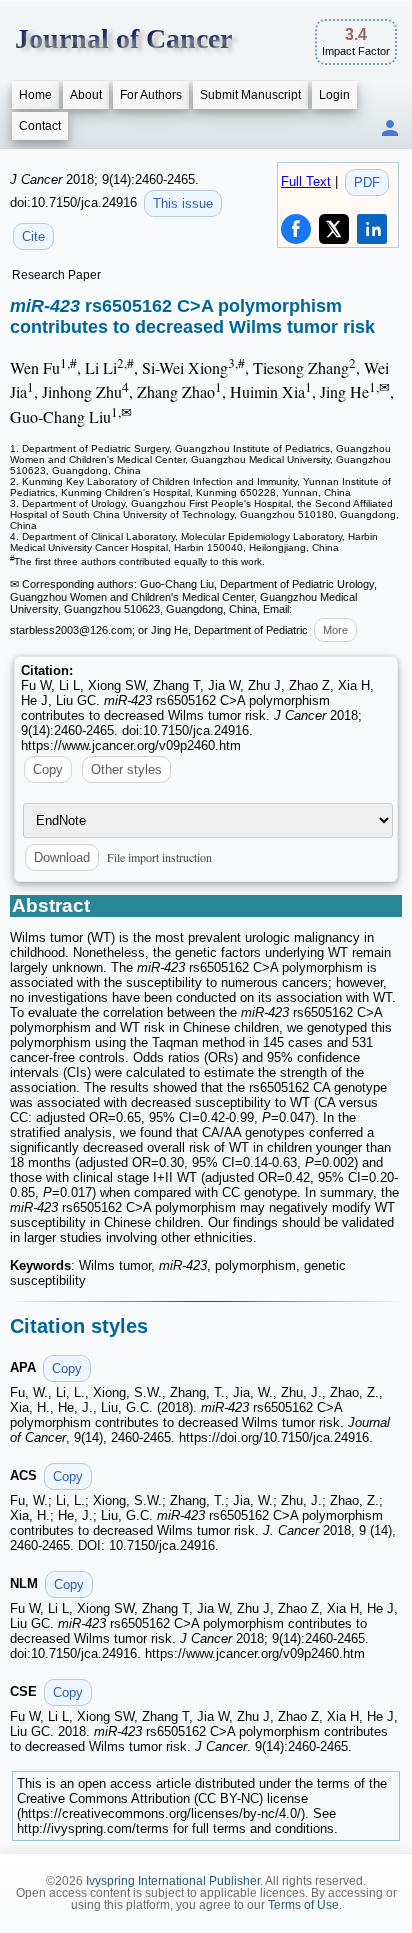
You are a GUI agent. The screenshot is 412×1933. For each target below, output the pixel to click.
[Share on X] (334, 229)
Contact (40, 126)
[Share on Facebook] (296, 229)
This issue (183, 203)
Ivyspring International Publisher (173, 1881)
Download (62, 857)
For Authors (151, 95)
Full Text (306, 181)
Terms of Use (303, 1905)
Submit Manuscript (250, 95)
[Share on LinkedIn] (372, 229)
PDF (367, 182)
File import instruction (159, 857)
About (86, 95)
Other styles (126, 769)
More (335, 630)
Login (334, 95)
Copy (48, 769)
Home (35, 95)
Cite (33, 236)
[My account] (390, 129)
